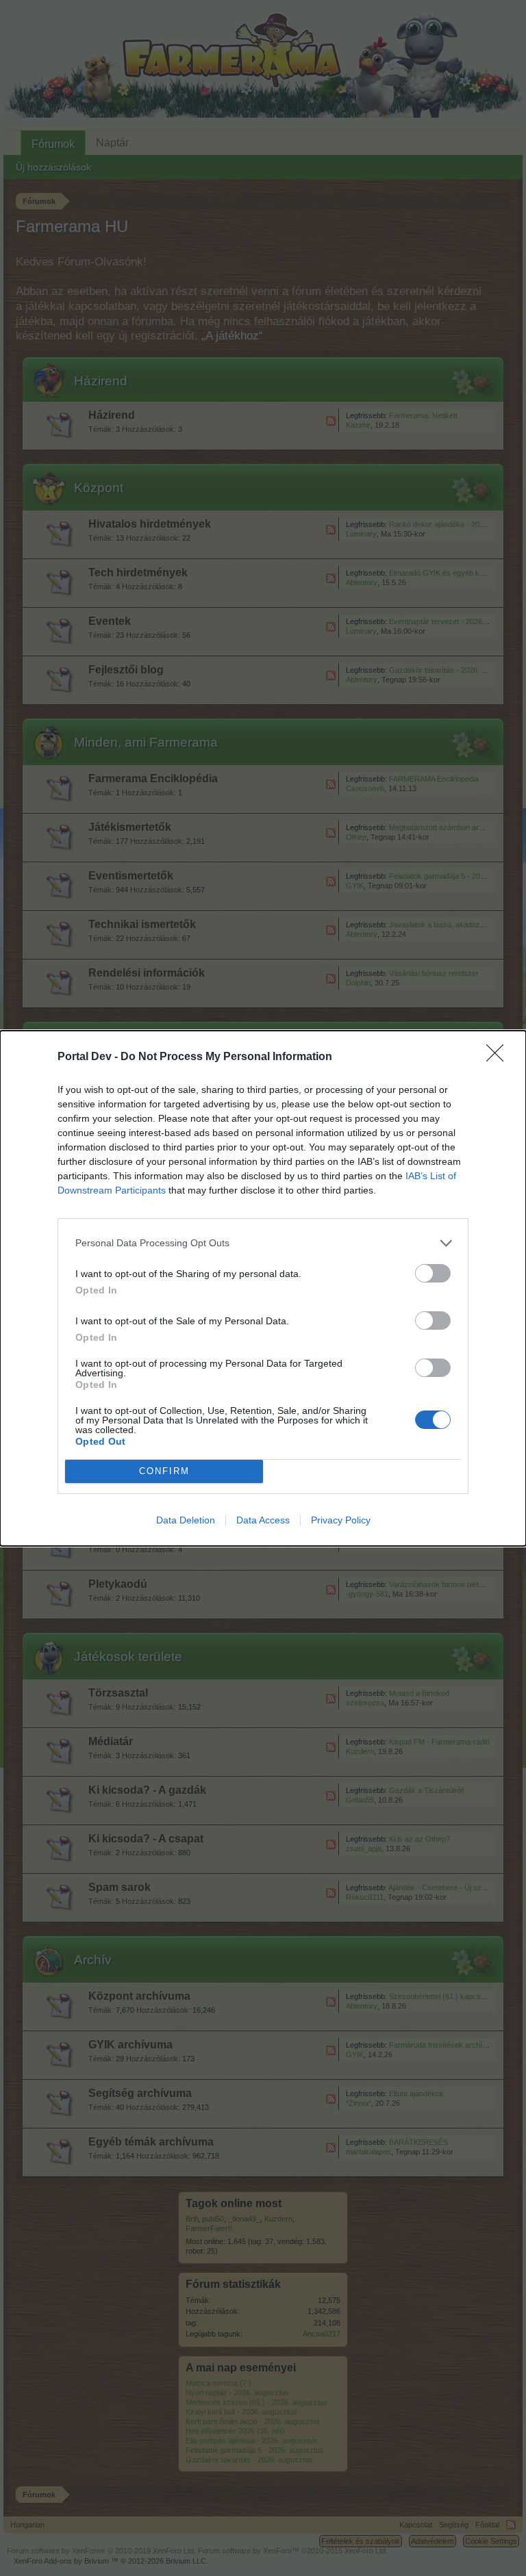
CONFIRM (164, 1471)
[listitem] (263, 1243)
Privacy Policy (341, 1520)
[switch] (433, 1273)
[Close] (499, 1057)
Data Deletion (186, 1520)
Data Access (263, 1520)
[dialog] (263, 1288)
